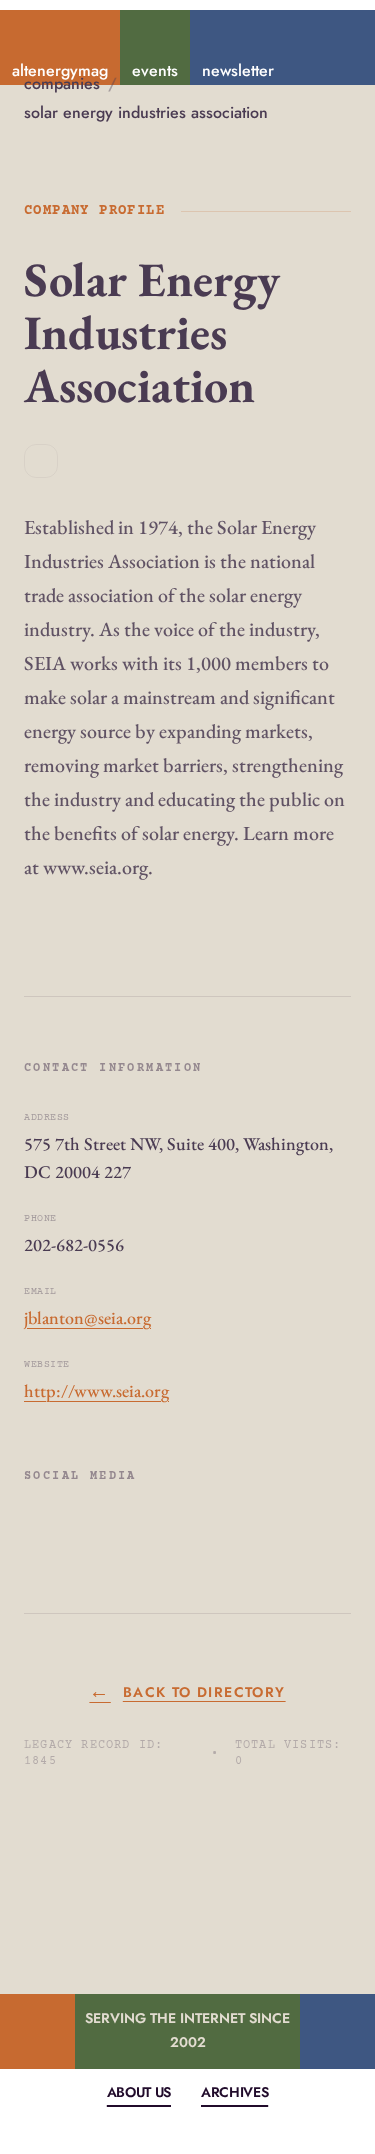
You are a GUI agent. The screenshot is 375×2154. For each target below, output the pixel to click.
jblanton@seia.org (87, 1317)
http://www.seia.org (96, 1390)
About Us (139, 2092)
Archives (234, 2092)
